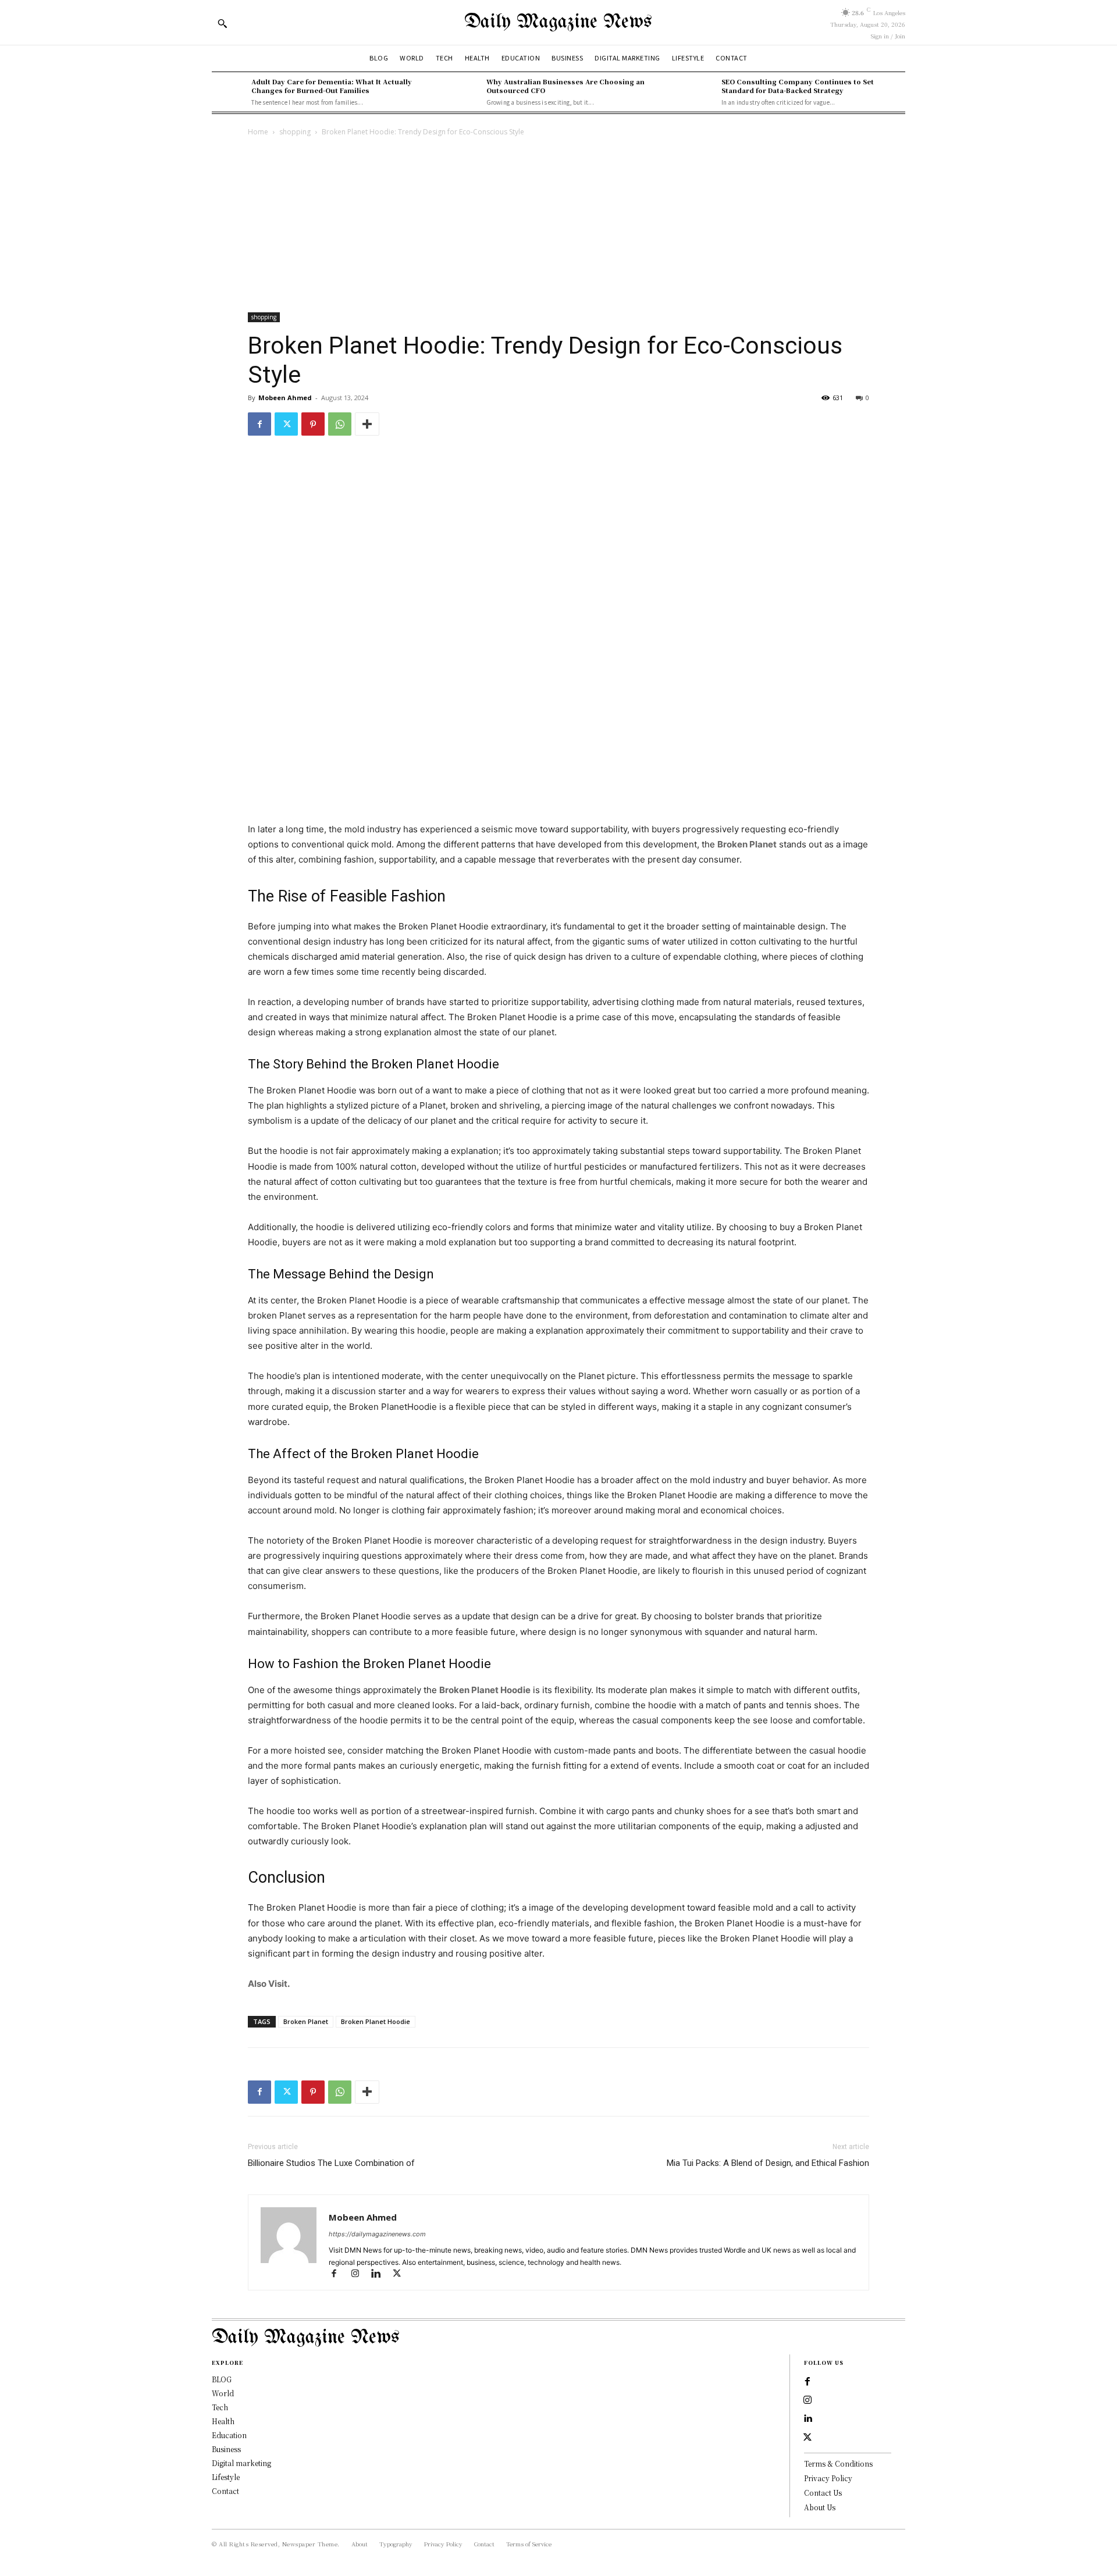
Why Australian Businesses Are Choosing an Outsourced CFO (565, 86)
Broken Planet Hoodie (485, 1690)
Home (258, 132)
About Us (820, 2507)
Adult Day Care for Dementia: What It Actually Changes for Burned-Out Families (332, 86)
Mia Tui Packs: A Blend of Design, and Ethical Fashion (768, 2163)
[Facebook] (259, 424)
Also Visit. (269, 1984)
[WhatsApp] (340, 424)
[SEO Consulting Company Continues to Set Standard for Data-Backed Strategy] (699, 92)
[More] (367, 424)
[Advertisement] (558, 226)
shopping (295, 132)
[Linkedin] (381, 2274)
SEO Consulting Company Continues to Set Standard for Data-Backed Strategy (798, 86)
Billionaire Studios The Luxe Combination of (332, 2163)
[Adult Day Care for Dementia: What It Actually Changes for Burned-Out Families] (229, 92)
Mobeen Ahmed (285, 398)
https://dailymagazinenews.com (377, 2234)
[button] (222, 23)
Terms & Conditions (838, 2463)
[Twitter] (286, 424)
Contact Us (823, 2493)
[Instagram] (360, 2274)
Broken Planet (747, 844)
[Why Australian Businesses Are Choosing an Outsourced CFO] (464, 92)
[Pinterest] (313, 424)
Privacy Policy (828, 2478)
